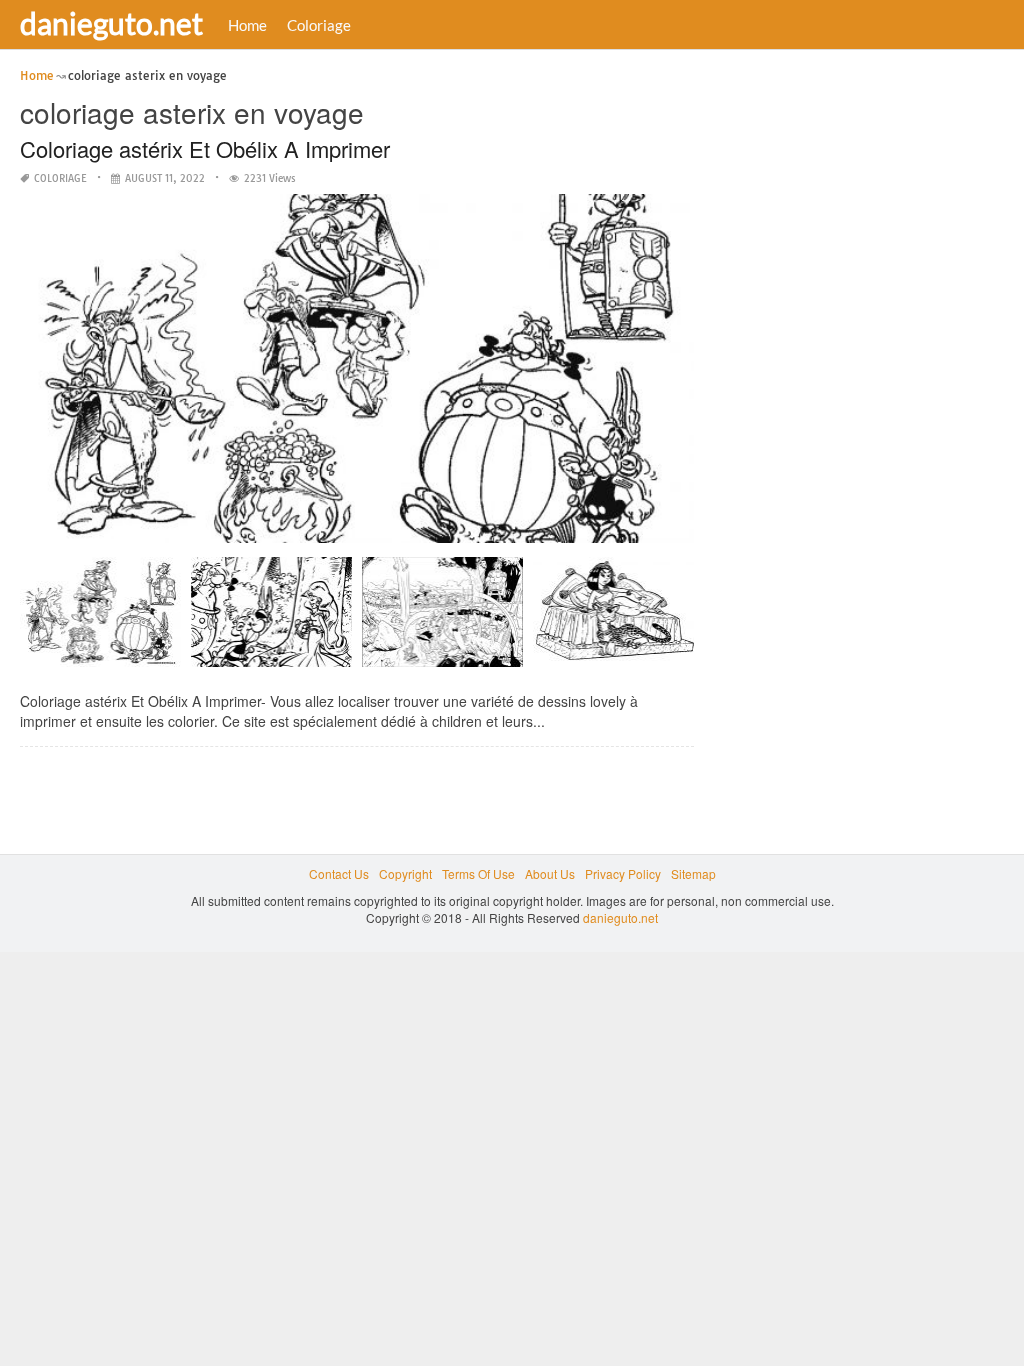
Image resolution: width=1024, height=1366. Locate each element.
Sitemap (693, 873)
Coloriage (319, 25)
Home (247, 25)
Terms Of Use (478, 873)
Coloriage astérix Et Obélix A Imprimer (205, 148)
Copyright (405, 873)
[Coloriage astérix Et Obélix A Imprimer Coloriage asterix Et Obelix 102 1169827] (100, 619)
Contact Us (339, 873)
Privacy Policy (623, 873)
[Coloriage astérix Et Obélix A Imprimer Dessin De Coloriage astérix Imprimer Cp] (271, 619)
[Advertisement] (864, 365)
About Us (550, 873)
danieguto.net (111, 23)
